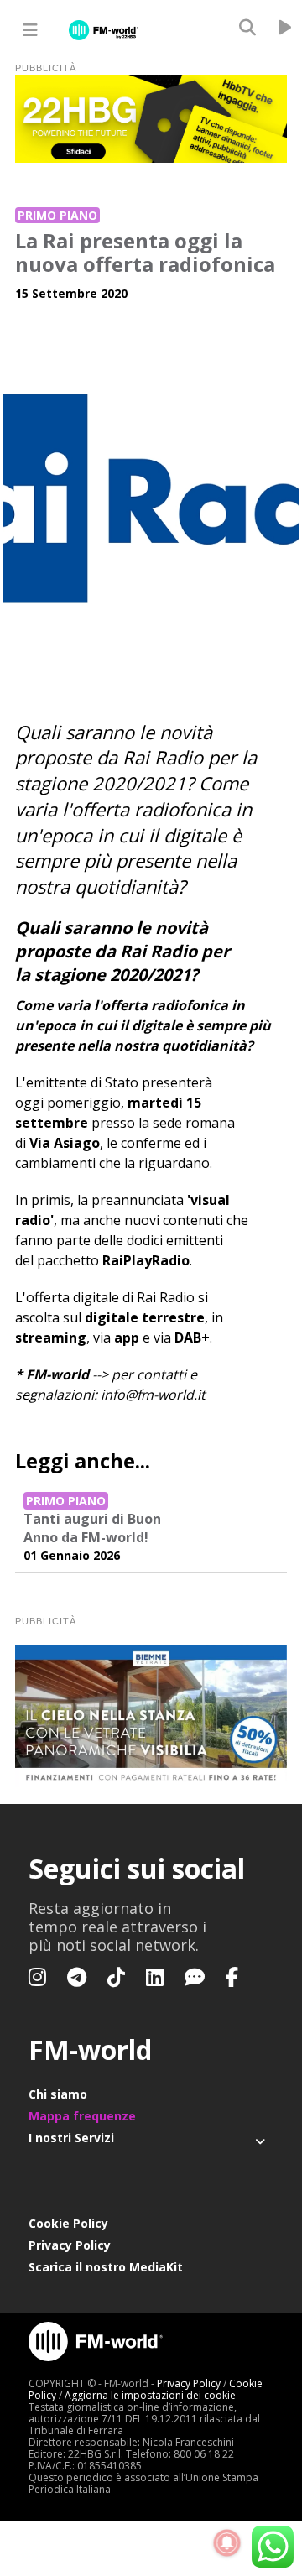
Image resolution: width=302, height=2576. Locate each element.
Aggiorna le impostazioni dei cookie (150, 2395)
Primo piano (57, 215)
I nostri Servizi (71, 2138)
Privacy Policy (70, 2245)
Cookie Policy (68, 2223)
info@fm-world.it (153, 1395)
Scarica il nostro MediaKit (106, 2267)
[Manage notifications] (227, 2543)
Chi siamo (58, 2094)
